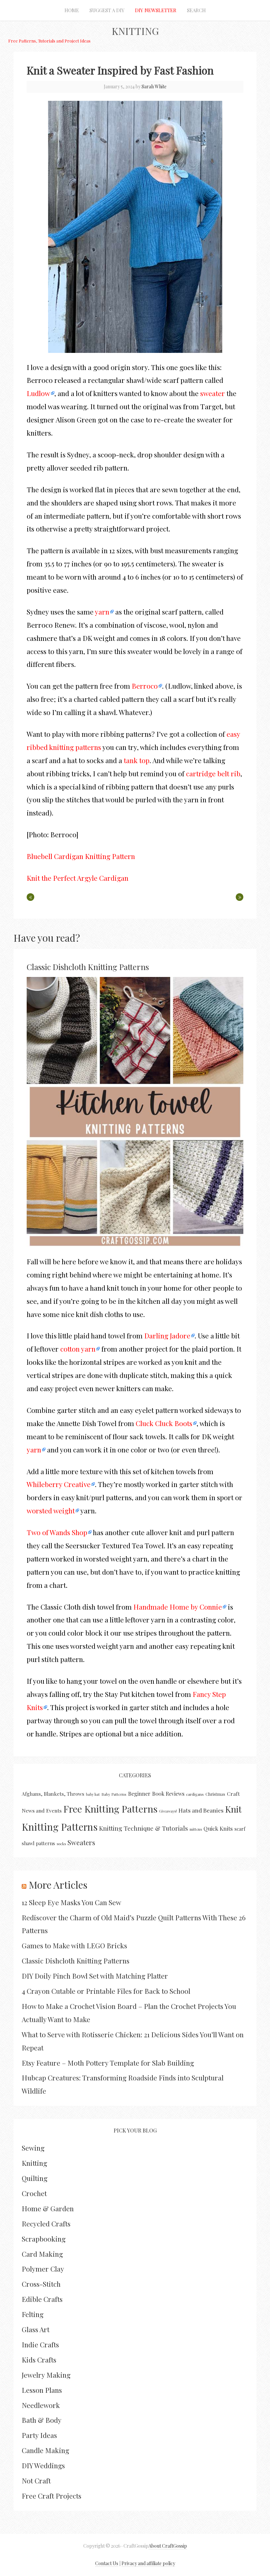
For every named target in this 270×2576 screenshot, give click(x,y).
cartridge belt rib (213, 773)
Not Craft (36, 2480)
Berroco (145, 686)
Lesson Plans (42, 2390)
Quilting (35, 2178)
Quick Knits (218, 1828)
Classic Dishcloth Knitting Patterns (88, 967)
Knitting (135, 31)
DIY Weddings (43, 2465)
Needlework (41, 2405)
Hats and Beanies (201, 1810)
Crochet (34, 2193)
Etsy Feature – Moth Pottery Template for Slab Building (108, 2063)
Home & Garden (48, 2208)
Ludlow (38, 393)
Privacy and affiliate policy (148, 2563)
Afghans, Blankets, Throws (53, 1794)
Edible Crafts (42, 2299)
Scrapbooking (44, 2239)
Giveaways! (168, 1811)
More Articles (58, 1885)
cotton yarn (78, 1349)
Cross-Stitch (41, 2284)
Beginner (139, 1794)
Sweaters (81, 1842)
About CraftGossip (168, 2546)
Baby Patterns (114, 1794)
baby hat (93, 1794)
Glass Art (36, 2329)
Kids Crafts (39, 2360)
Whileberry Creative (59, 1484)
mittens (196, 1829)
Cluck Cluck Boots (164, 1423)
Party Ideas (39, 2435)
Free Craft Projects (52, 2496)
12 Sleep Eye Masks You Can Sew (71, 1902)
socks (61, 1844)
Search (196, 10)
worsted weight (51, 1510)
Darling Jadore (167, 1335)
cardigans (195, 1794)
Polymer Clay (43, 2269)
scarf (240, 1829)
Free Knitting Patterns (110, 1809)
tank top (137, 760)
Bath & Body (42, 2420)
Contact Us (107, 2563)
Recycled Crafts (46, 2223)
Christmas (215, 1794)
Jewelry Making (46, 2375)
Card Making (42, 2254)
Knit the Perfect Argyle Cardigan (78, 878)
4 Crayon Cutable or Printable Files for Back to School (106, 1991)
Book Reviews (168, 1794)
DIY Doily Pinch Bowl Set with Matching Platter (95, 1976)
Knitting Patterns (60, 1827)
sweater (213, 393)
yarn (102, 612)
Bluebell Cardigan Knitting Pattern (81, 856)
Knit (233, 1809)
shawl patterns (38, 1843)
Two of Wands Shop (57, 1532)
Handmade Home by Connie (178, 1607)
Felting (33, 2314)
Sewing (33, 2148)
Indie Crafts (40, 2344)
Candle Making (45, 2450)
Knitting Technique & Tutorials (144, 1828)
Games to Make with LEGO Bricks (74, 1945)
